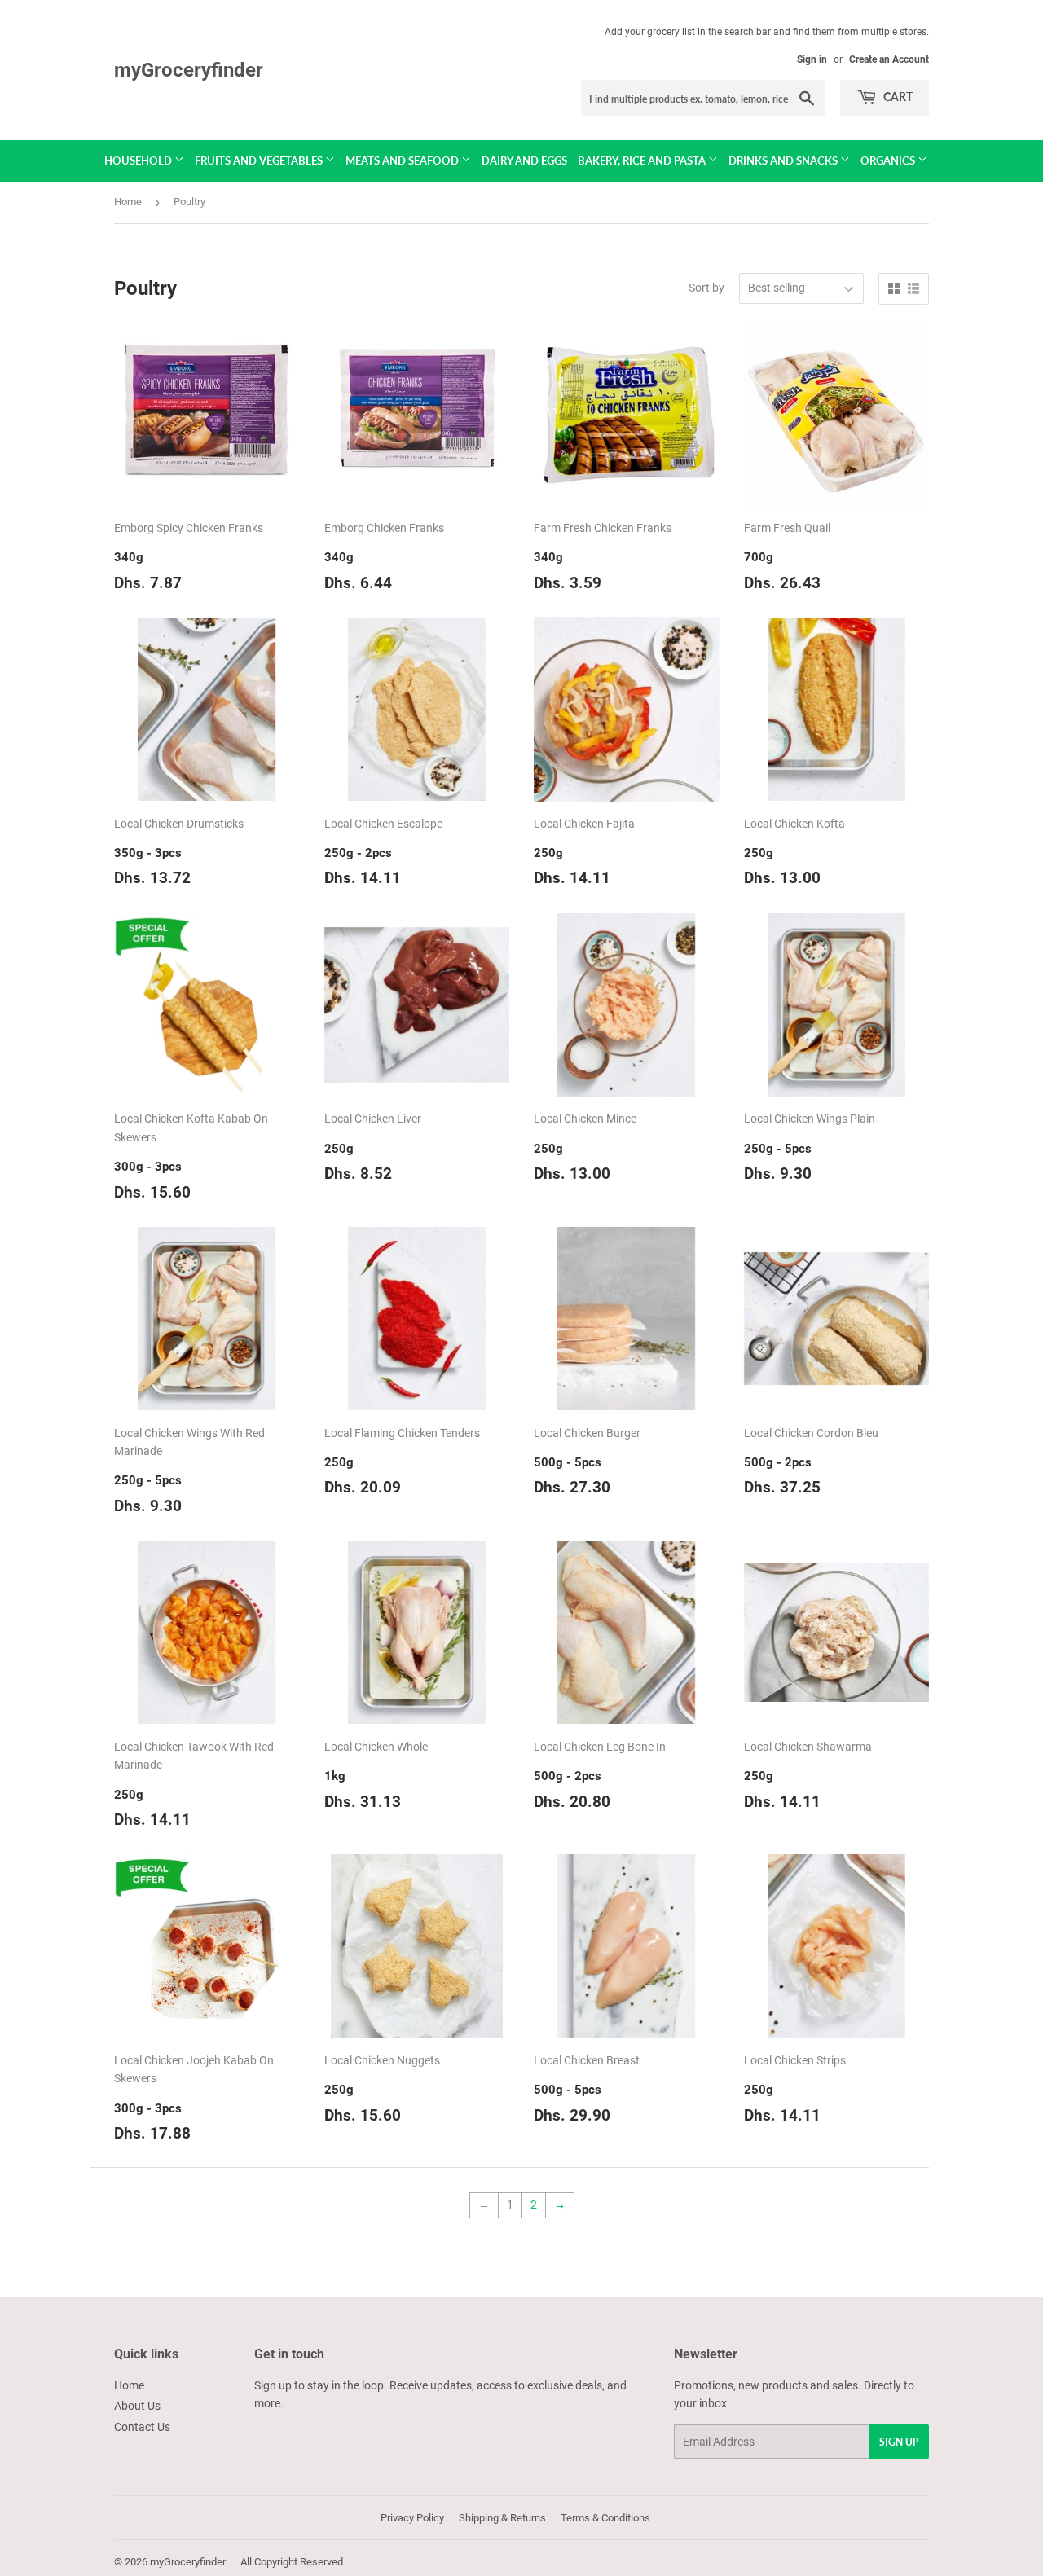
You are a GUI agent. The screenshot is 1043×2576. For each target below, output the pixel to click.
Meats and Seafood (403, 160)
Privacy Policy (412, 2518)
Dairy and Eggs (524, 160)
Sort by (706, 288)
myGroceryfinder (189, 70)
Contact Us (142, 2427)
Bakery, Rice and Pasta (643, 160)
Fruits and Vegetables (260, 160)
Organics (889, 160)
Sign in (812, 59)
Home (128, 202)
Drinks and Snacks (784, 160)
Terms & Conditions (605, 2518)
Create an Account (889, 59)
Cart (897, 97)
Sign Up (899, 2442)
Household (139, 160)
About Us (137, 2406)
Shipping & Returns (502, 2518)
